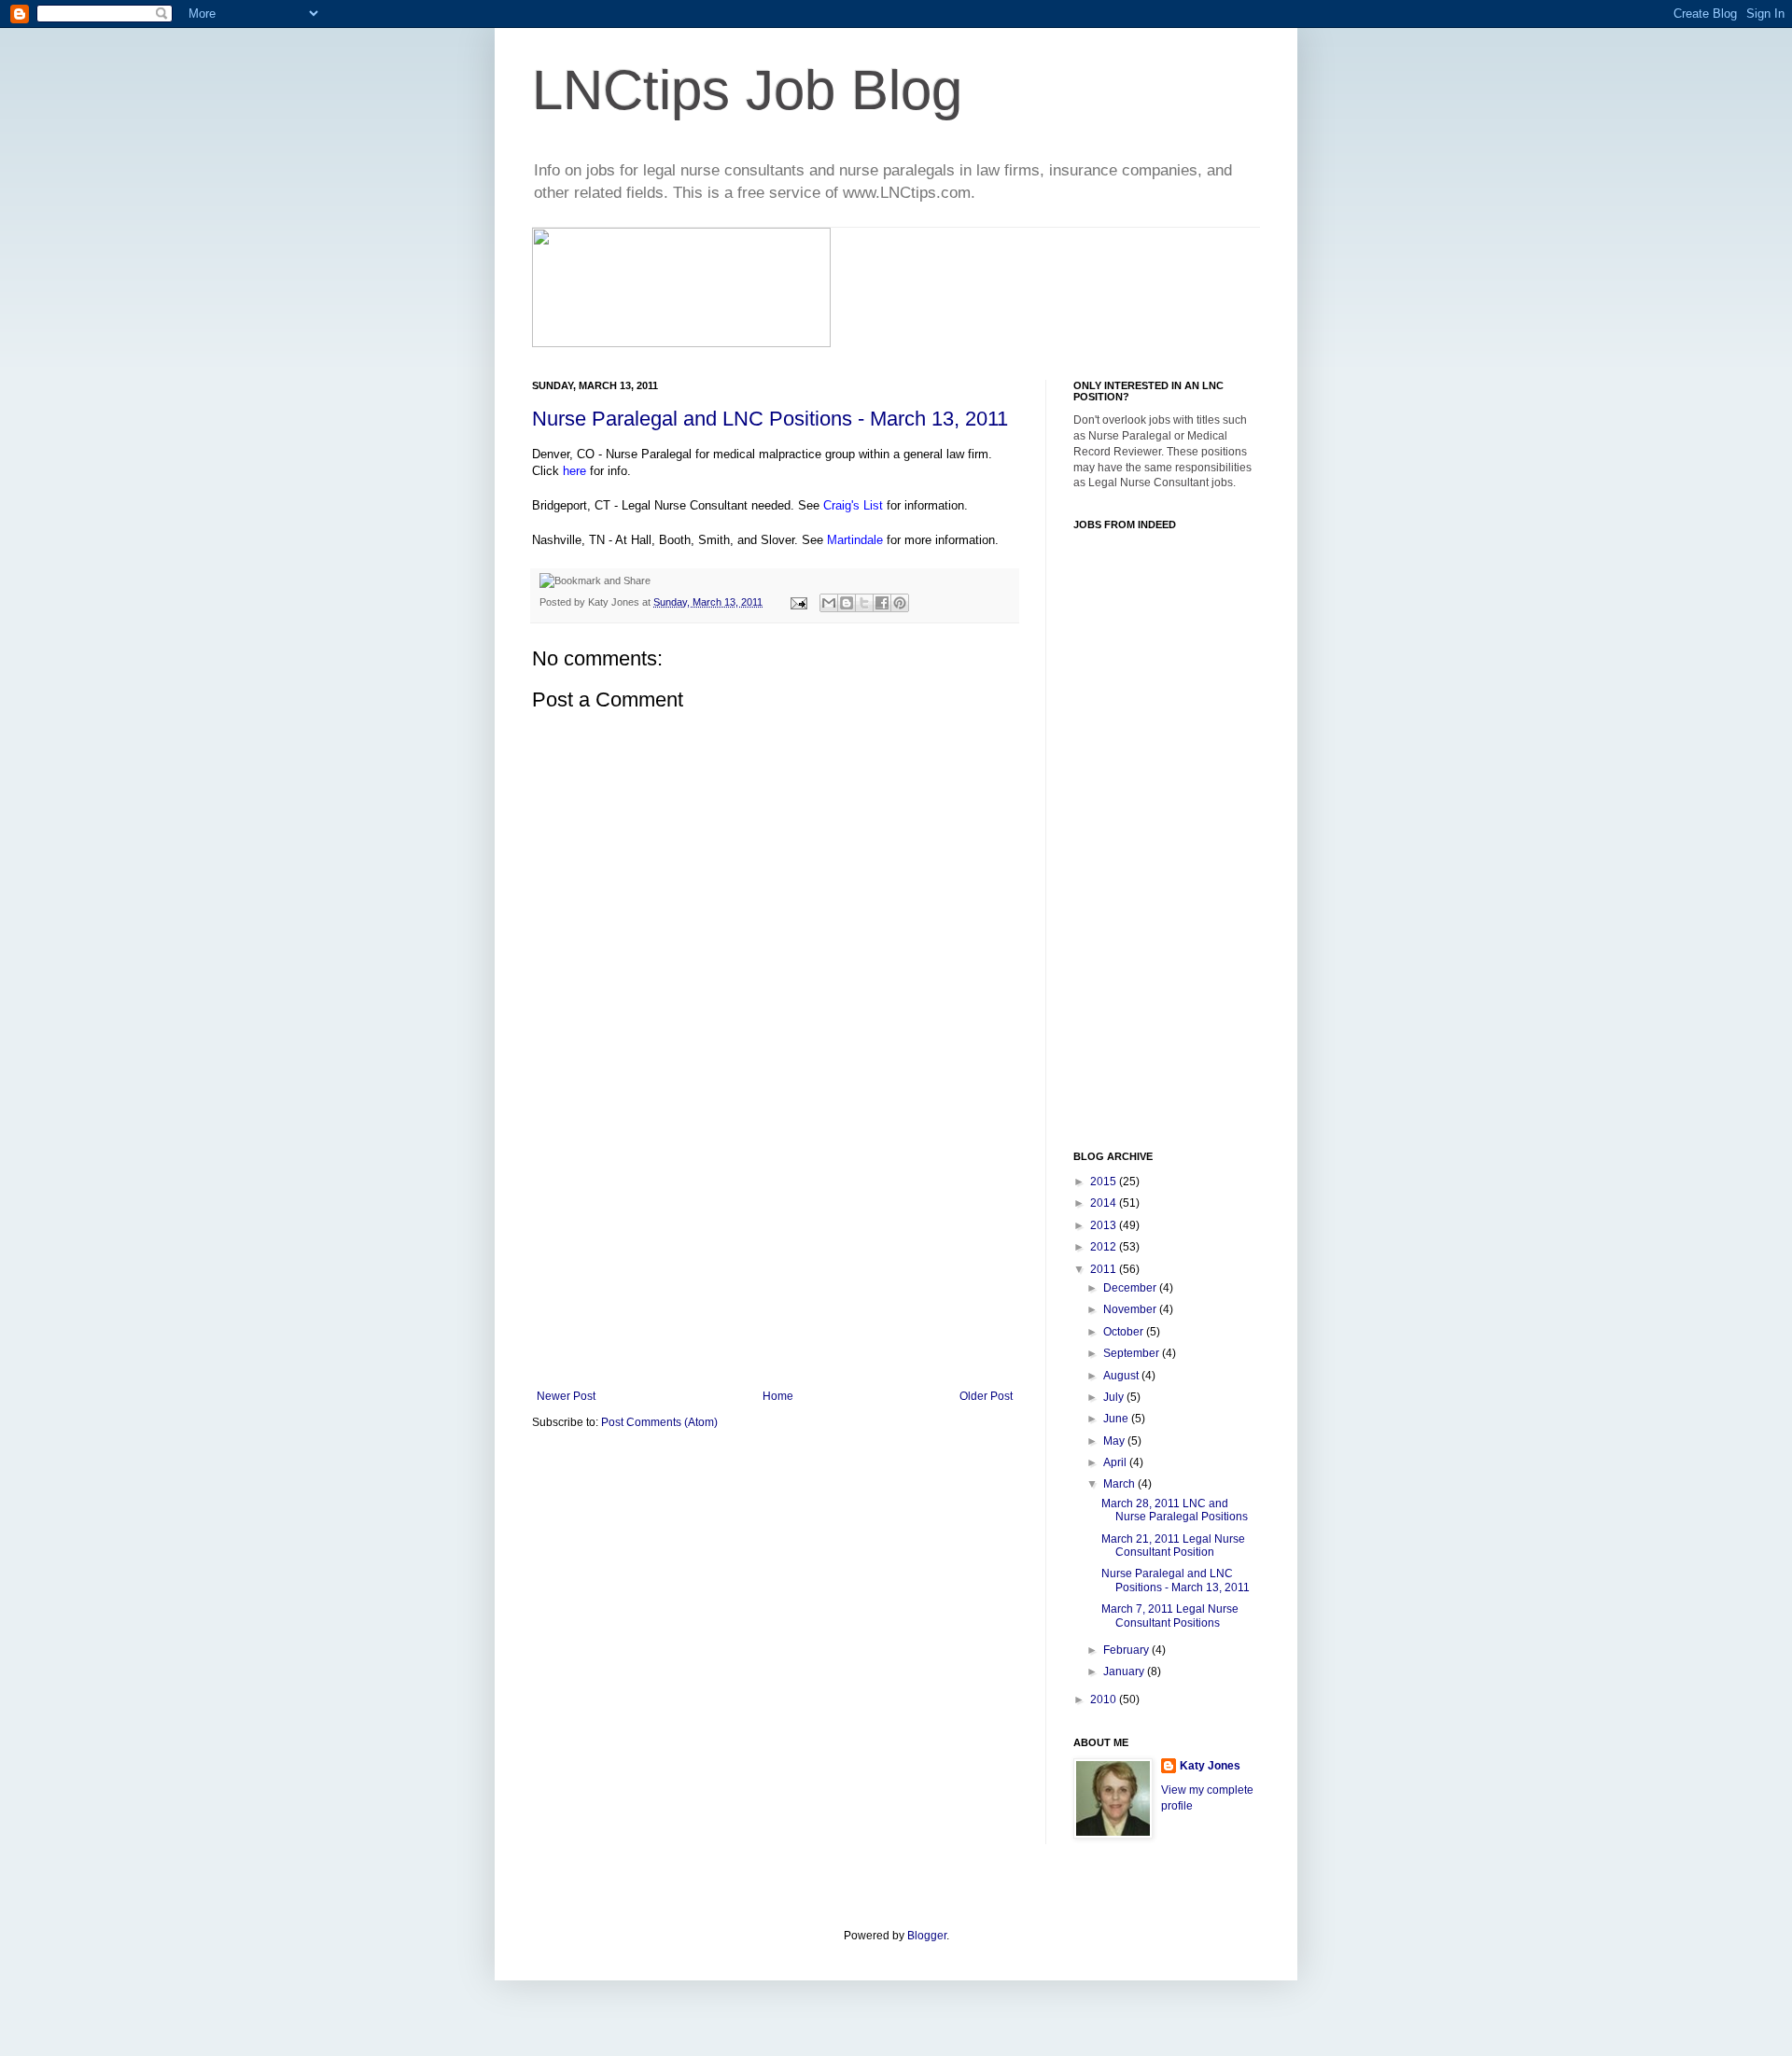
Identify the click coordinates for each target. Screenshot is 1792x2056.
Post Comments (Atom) (659, 1422)
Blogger (927, 1936)
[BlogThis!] (847, 603)
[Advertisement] (775, 1250)
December (1131, 1288)
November (1131, 1309)
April (1116, 1462)
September (1133, 1353)
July (1115, 1397)
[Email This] (829, 603)
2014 (1105, 1203)
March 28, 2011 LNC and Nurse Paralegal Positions (1175, 1510)
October (1125, 1332)
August (1122, 1376)
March (1120, 1484)
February (1127, 1650)
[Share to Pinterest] (900, 603)
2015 (1105, 1182)
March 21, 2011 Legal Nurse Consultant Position (1173, 1545)
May (1115, 1441)
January (1125, 1671)
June (1117, 1419)
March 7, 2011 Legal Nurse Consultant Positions (1170, 1615)
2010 (1105, 1699)
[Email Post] (798, 602)
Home (778, 1396)
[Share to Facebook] (882, 603)
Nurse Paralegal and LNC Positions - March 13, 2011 (770, 419)
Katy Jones (1210, 1766)
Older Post (986, 1396)
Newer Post (566, 1396)
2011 (1105, 1269)
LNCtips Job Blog (747, 90)
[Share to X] (864, 603)
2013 (1105, 1225)
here (574, 471)
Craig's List (853, 505)
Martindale (855, 540)
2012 (1105, 1247)
